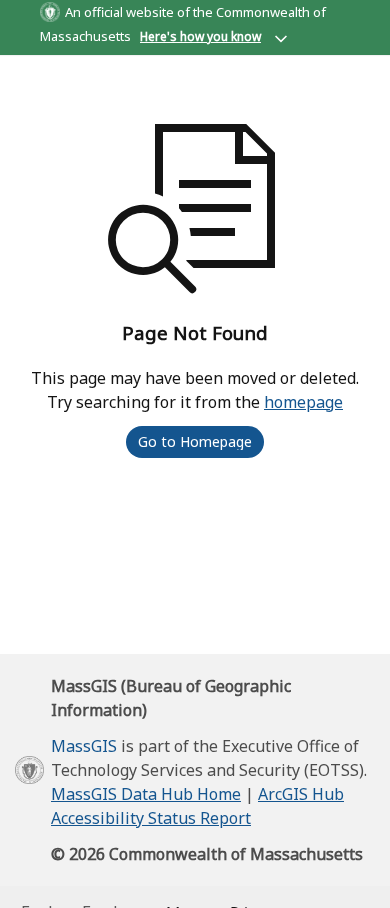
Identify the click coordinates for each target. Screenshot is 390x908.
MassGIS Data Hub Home (146, 794)
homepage (303, 402)
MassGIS (84, 746)
